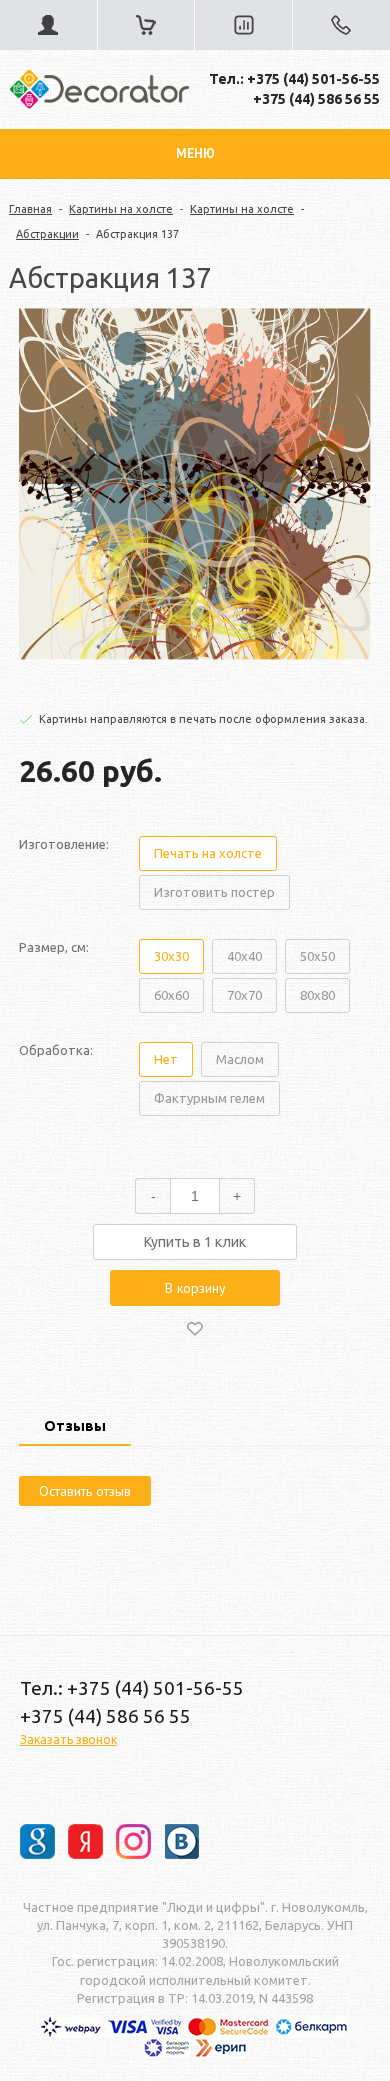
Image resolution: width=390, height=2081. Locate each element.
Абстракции (47, 234)
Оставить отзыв (85, 1491)
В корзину (195, 1288)
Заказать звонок (68, 1739)
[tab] (75, 1428)
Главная (30, 209)
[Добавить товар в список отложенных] (195, 1328)
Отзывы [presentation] (75, 1426)
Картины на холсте (121, 209)
